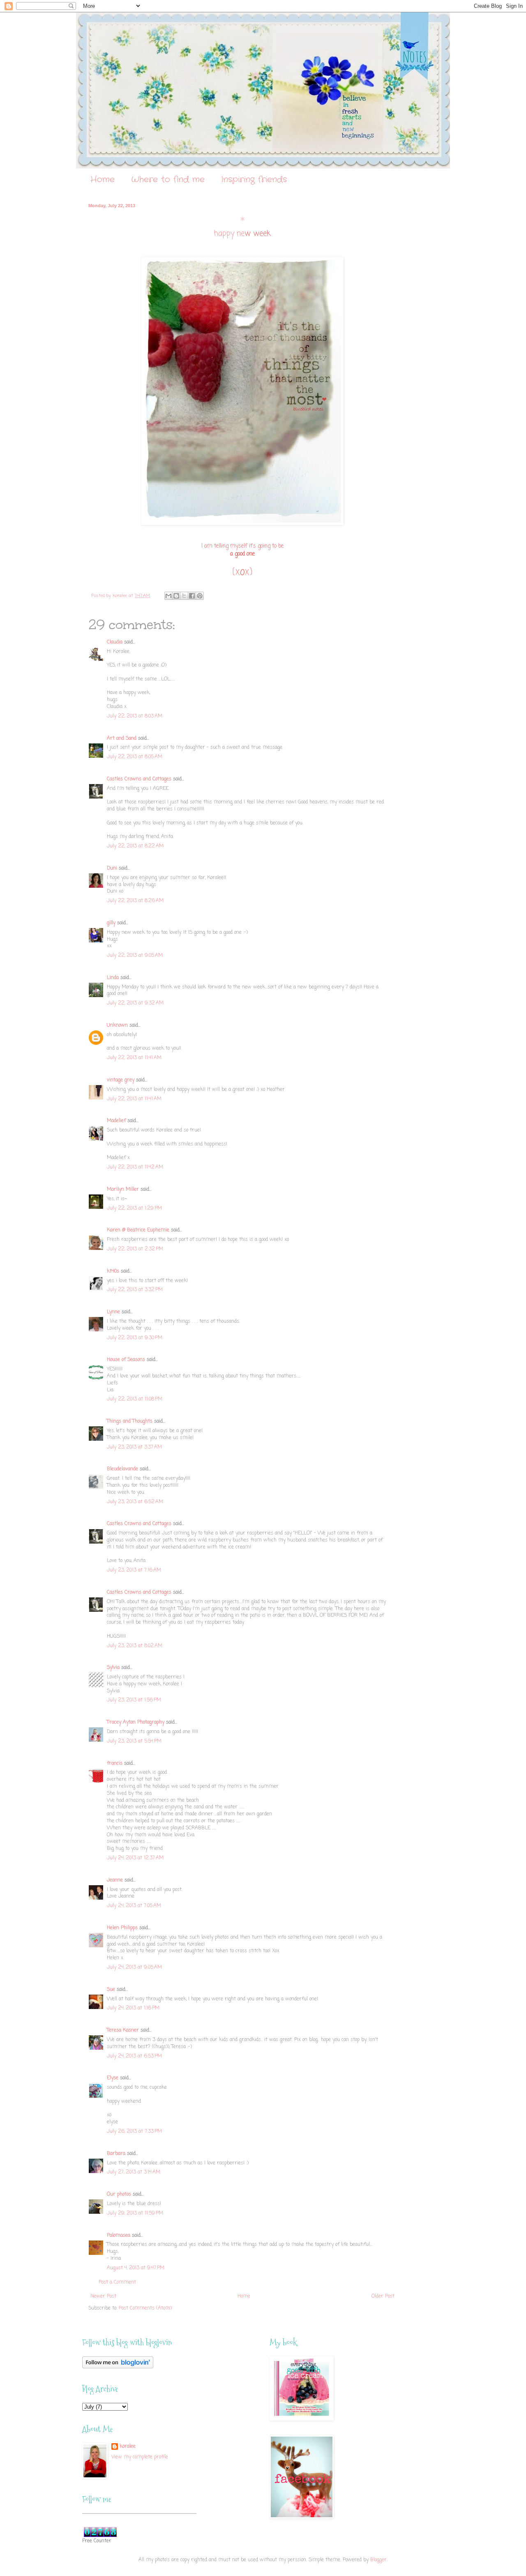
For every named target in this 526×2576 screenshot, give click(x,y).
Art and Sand (122, 738)
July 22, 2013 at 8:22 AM (135, 846)
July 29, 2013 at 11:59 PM (135, 2213)
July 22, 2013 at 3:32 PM (135, 1290)
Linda (113, 978)
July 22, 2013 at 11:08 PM (135, 1399)
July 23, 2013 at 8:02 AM (135, 1646)
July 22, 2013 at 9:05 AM (135, 956)
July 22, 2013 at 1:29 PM (134, 1208)
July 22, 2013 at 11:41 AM (134, 1058)
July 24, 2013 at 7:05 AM (134, 1906)
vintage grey (121, 1080)
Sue (111, 1990)
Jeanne (115, 1880)
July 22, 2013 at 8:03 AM (135, 716)
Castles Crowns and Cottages (139, 779)
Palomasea (119, 2236)
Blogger (378, 2560)
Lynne (113, 1312)
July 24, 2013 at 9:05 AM (134, 1967)
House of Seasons (126, 1360)
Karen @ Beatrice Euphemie (138, 1230)
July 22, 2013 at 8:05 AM (135, 757)
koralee (128, 2447)
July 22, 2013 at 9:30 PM (135, 1338)
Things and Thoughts (130, 1421)
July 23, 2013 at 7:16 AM (134, 1570)
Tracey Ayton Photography (136, 1722)
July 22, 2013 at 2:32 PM (135, 1249)
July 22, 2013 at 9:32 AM (135, 1003)
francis (115, 1764)
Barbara (116, 2154)
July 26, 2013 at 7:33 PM (134, 2132)
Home (103, 179)
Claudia (115, 642)
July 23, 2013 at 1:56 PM (134, 1700)
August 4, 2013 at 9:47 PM (136, 2268)
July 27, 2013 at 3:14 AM (134, 2172)
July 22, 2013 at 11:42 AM (135, 1167)
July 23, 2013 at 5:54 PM (134, 1741)
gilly (111, 923)
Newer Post (103, 2296)
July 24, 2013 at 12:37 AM (135, 1858)
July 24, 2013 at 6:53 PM (134, 2056)
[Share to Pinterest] (200, 596)
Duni (112, 868)
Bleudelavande (122, 1469)
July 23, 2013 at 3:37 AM (134, 1447)
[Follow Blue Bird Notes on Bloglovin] (118, 2367)
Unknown (117, 1025)
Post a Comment (117, 2282)
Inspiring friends (254, 179)
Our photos (119, 2194)
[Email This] (168, 596)
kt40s (113, 1271)
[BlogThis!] (176, 596)
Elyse (113, 2078)
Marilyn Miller (123, 1190)
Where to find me (168, 179)
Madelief (116, 1121)
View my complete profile (140, 2457)
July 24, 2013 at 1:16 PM (133, 2008)
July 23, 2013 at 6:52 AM (135, 1502)
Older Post (383, 2296)
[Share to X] (184, 596)
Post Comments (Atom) (145, 2308)
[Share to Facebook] (192, 596)
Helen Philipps (122, 1928)
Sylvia (113, 1668)
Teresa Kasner (123, 2030)
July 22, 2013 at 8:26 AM (135, 901)
